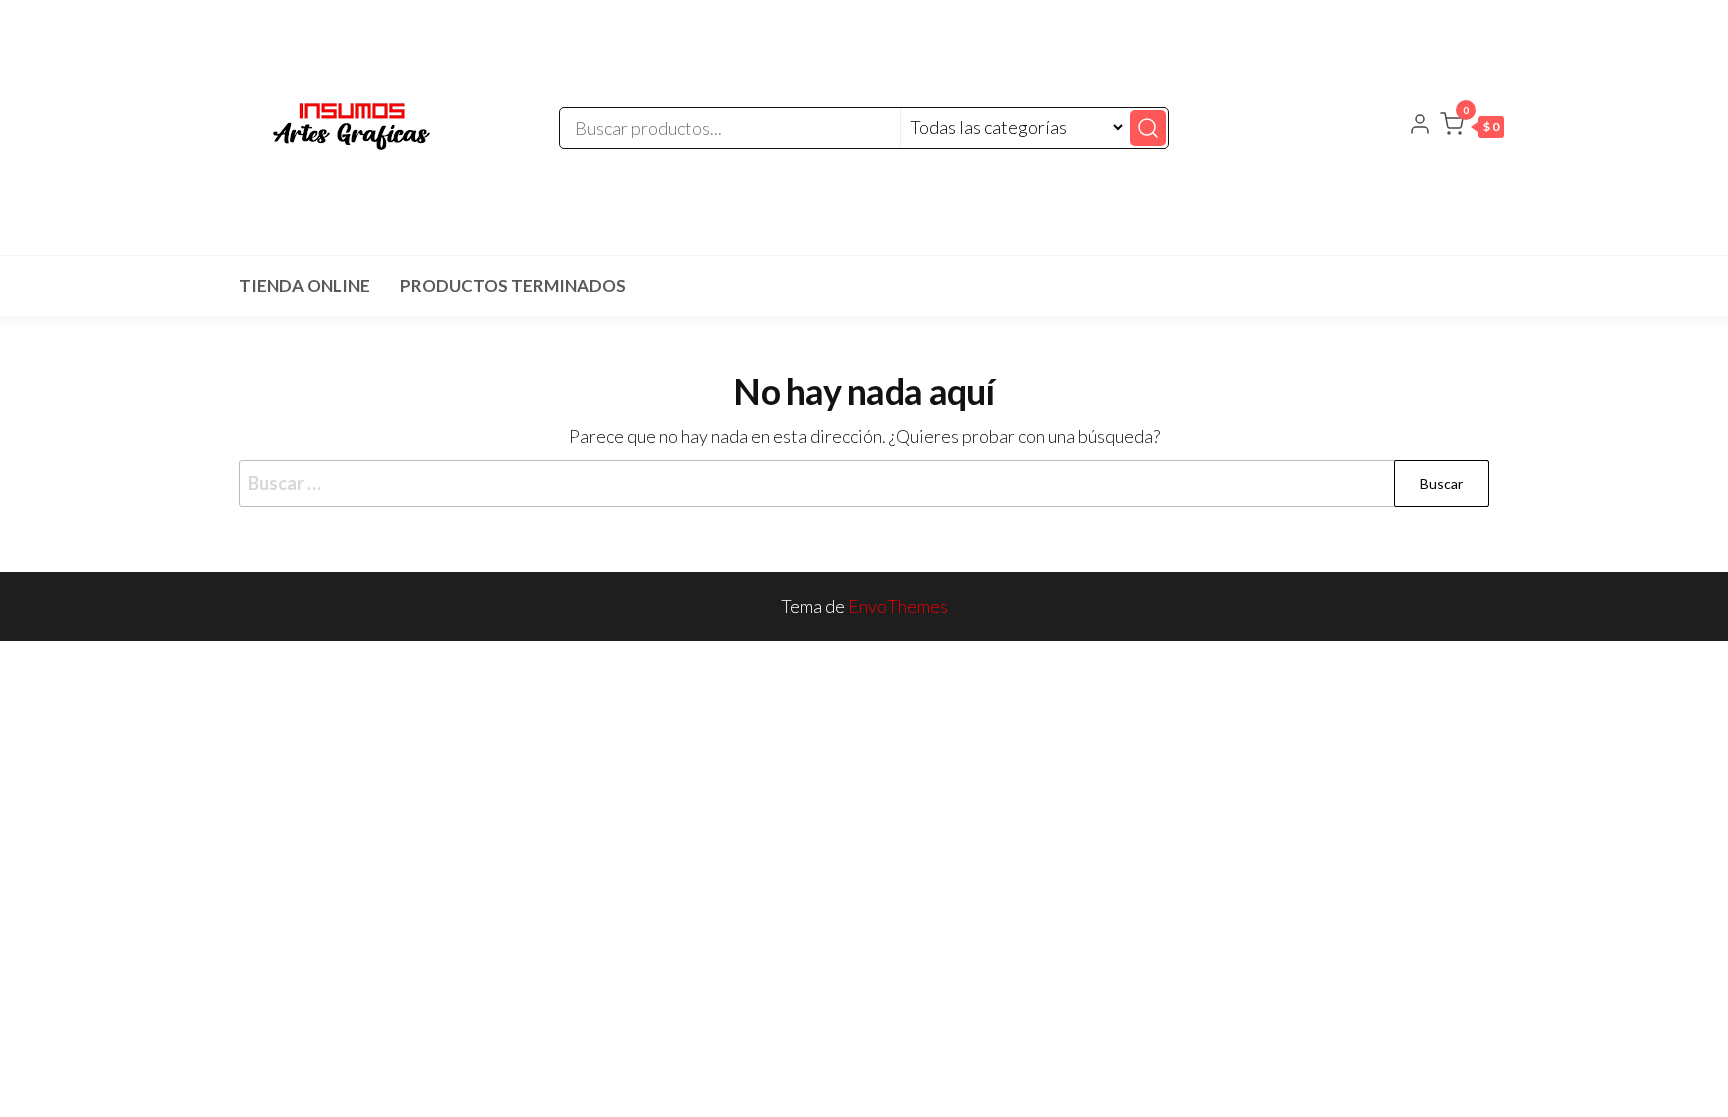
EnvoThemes (898, 606)
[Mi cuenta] (1420, 126)
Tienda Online (304, 285)
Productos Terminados (513, 285)
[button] (1472, 128)
